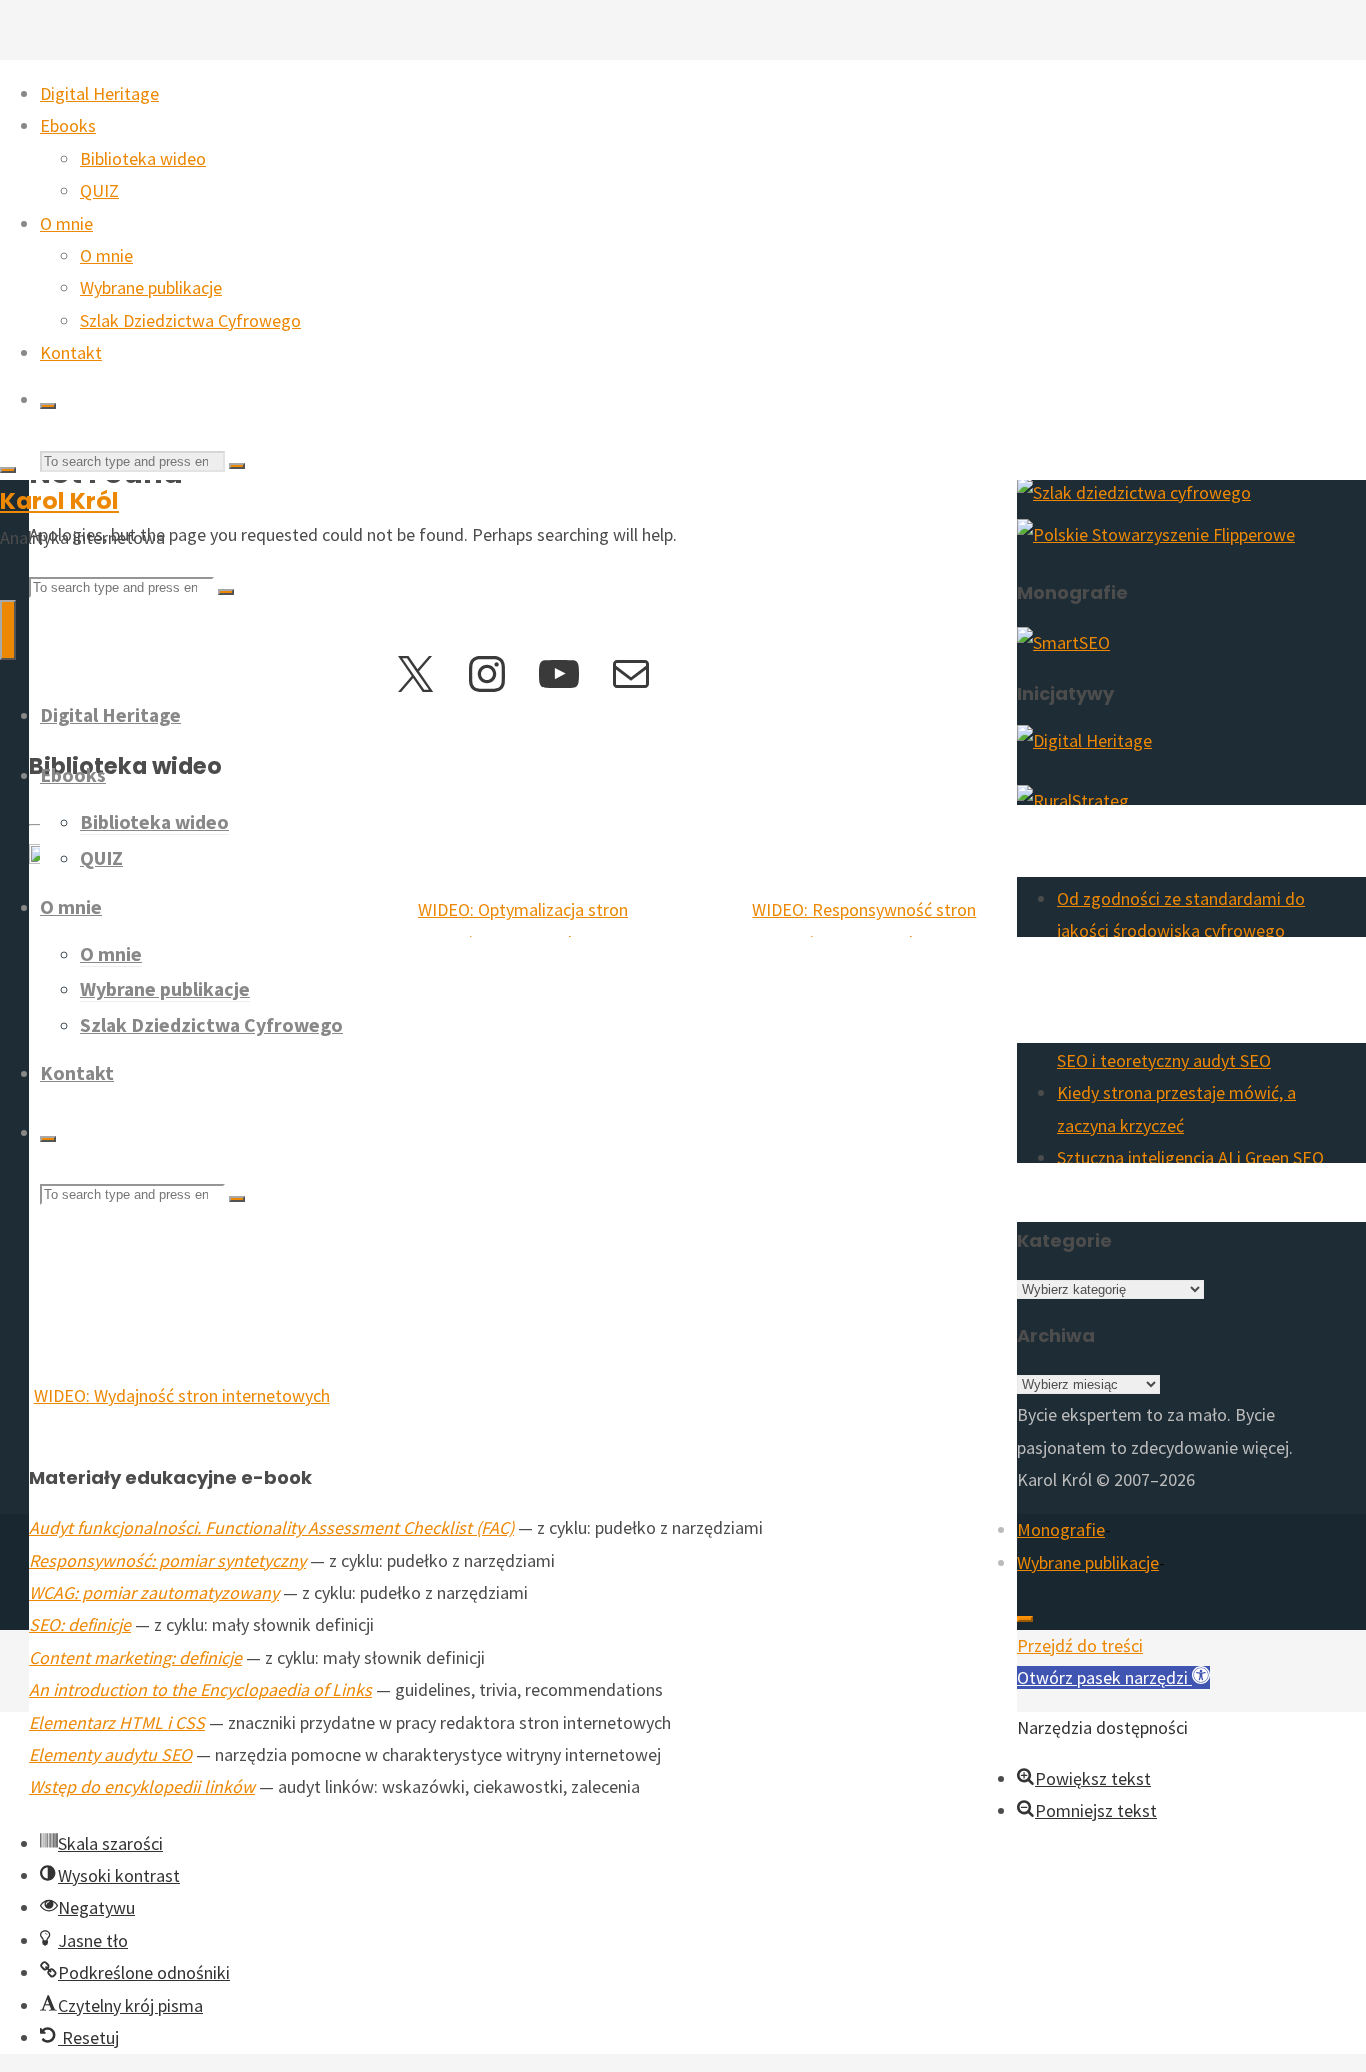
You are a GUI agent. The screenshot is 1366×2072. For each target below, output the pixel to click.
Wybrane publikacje (1088, 1562)
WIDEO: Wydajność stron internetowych (182, 1395)
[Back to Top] (1025, 1619)
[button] (1113, 1677)
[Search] (48, 406)
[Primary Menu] (8, 630)
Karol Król (59, 500)
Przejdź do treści (1080, 1645)
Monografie (1061, 1529)
